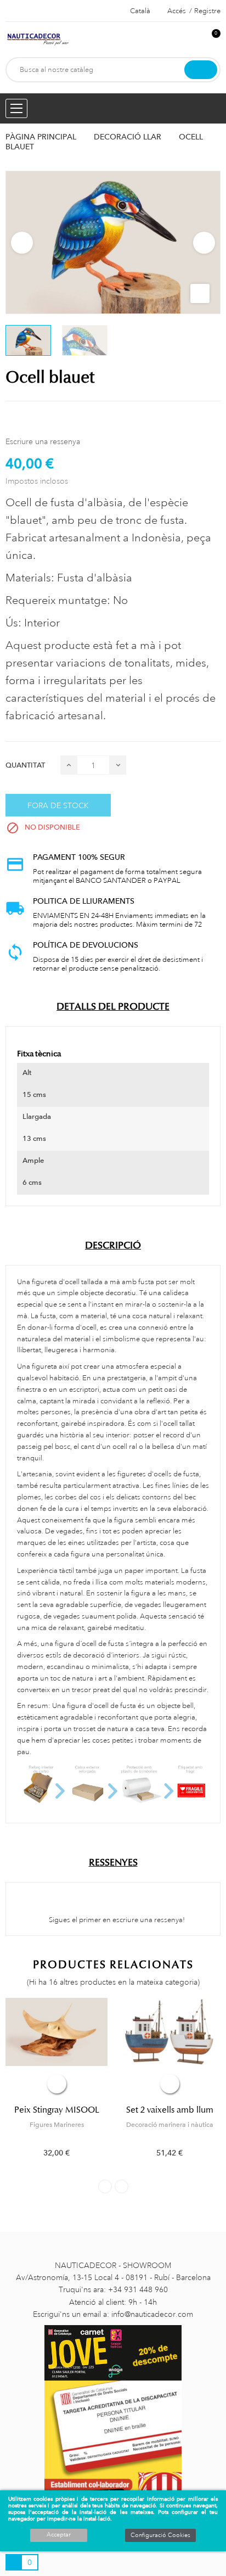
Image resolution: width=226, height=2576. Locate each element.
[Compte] (194, 39)
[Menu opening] (16, 108)
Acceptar (59, 2535)
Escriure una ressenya (43, 441)
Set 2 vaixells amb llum (170, 2110)
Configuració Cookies (160, 2535)
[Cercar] (201, 70)
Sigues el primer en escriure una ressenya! (116, 1920)
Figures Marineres (57, 2125)
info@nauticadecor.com (152, 2314)
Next (204, 243)
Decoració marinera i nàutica (170, 2125)
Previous (22, 243)
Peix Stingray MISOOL (57, 2110)
